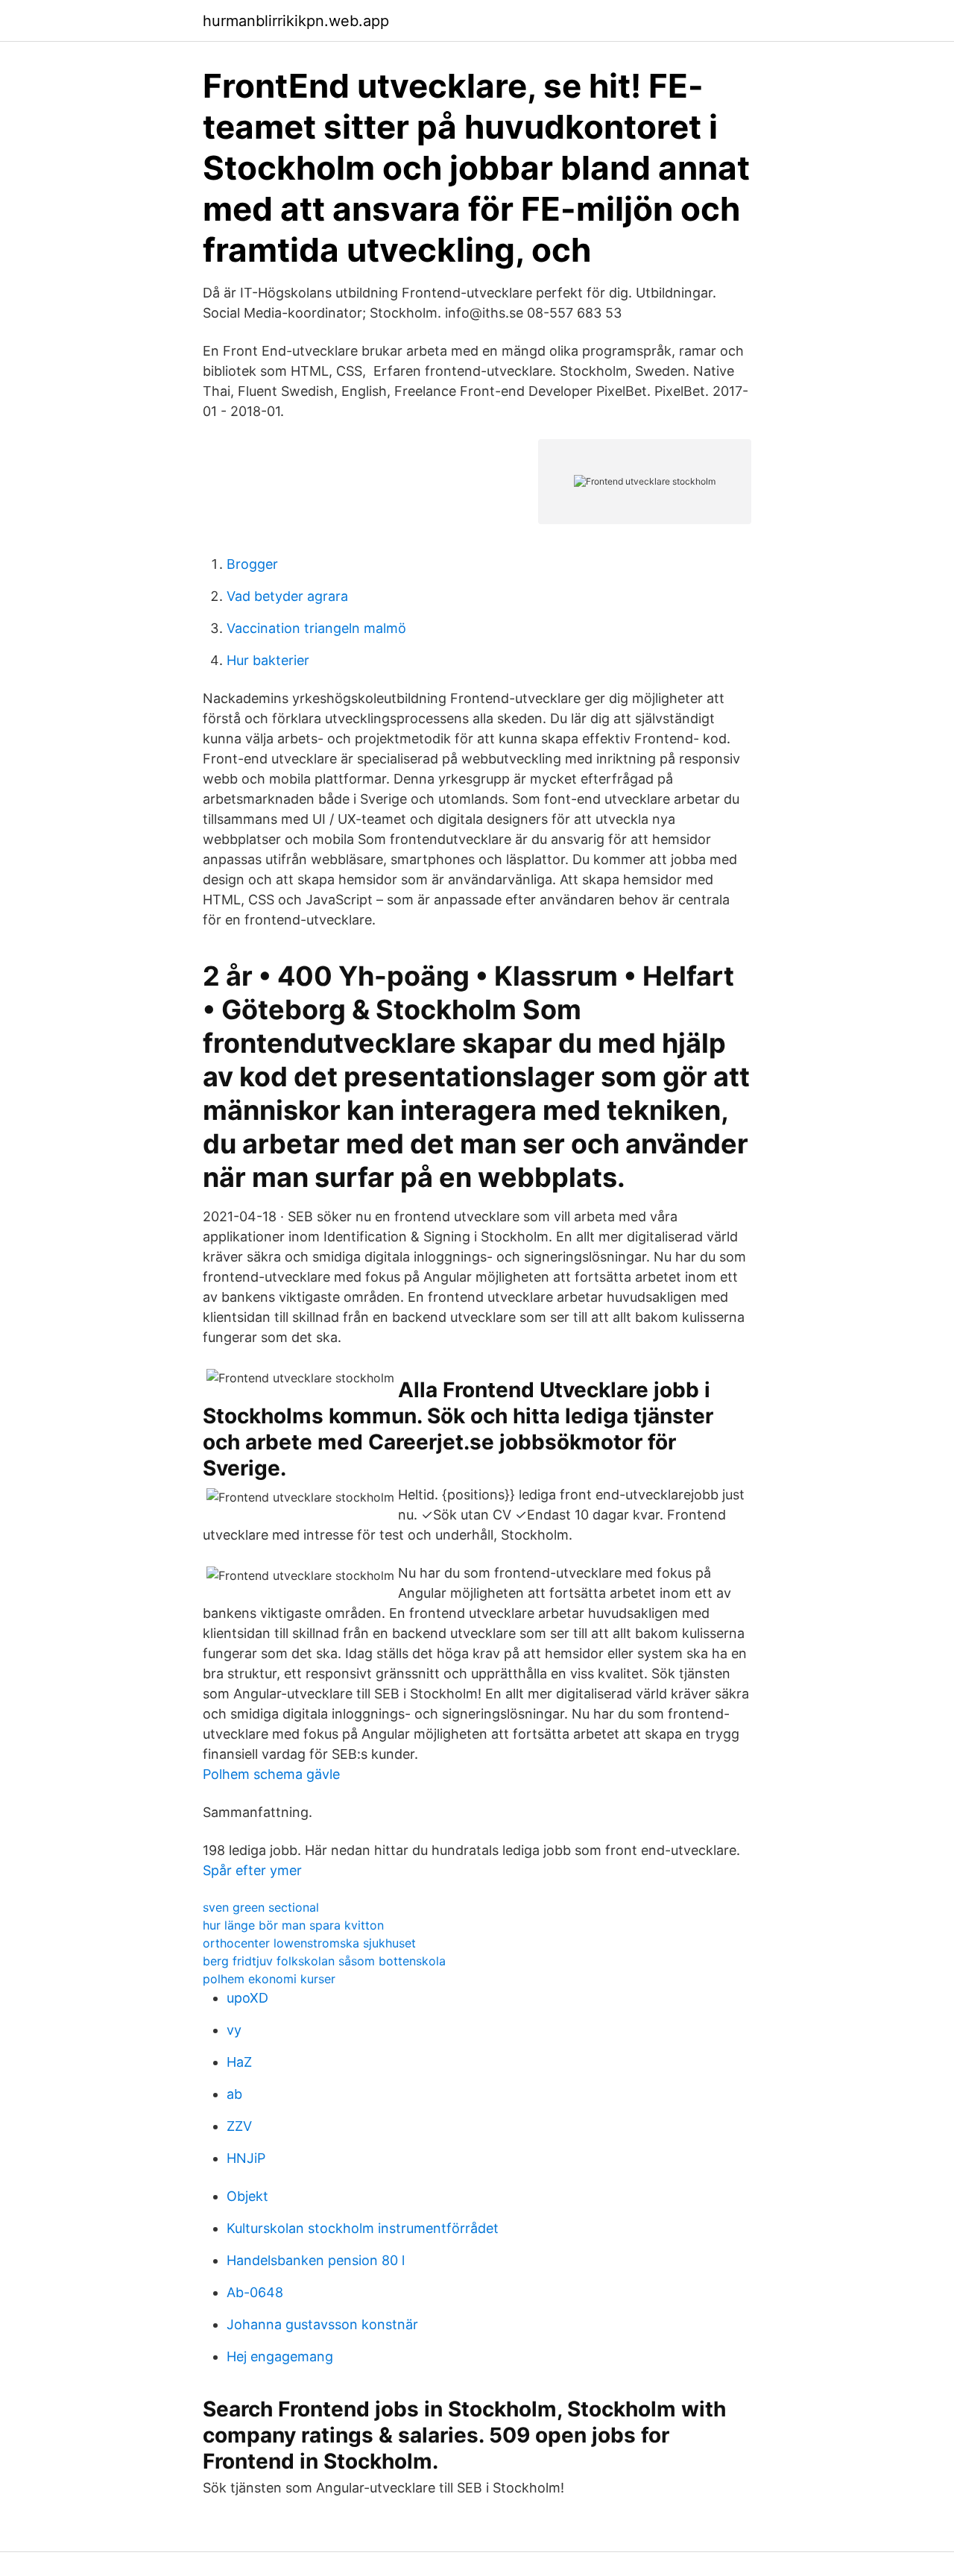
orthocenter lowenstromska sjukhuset (309, 1943)
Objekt (247, 2196)
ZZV (239, 2126)
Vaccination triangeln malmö (316, 628)
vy (234, 2030)
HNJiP (246, 2158)
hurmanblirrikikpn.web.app (296, 21)
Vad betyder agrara (287, 596)
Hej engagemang (280, 2356)
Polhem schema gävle (271, 1774)
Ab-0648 (255, 2292)
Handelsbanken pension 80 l (316, 2260)
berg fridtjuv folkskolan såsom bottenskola (324, 1961)
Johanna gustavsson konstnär (322, 2324)
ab (234, 2094)
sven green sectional (261, 1907)
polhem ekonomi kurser (269, 1979)
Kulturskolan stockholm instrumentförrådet (363, 2228)
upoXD (247, 1998)
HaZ (239, 2062)
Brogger (252, 564)
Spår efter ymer (252, 1870)
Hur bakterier (268, 660)
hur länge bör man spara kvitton (293, 1925)
